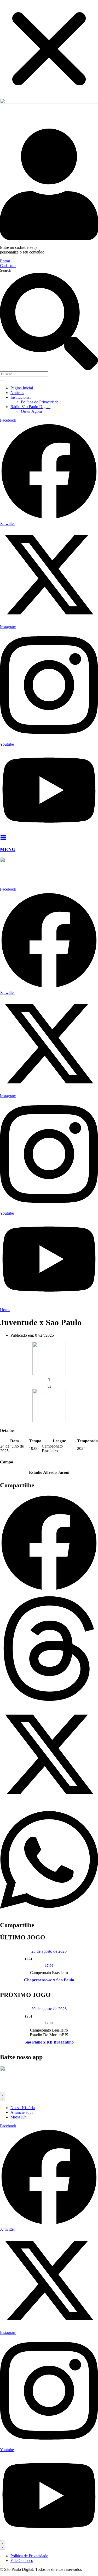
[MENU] (3, 839)
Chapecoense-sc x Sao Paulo (49, 1980)
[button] (49, 1543)
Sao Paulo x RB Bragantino (49, 2042)
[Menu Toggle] (3, 2097)
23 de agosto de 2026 (49, 1951)
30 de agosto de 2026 (49, 2009)
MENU (8, 849)
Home (5, 1310)
